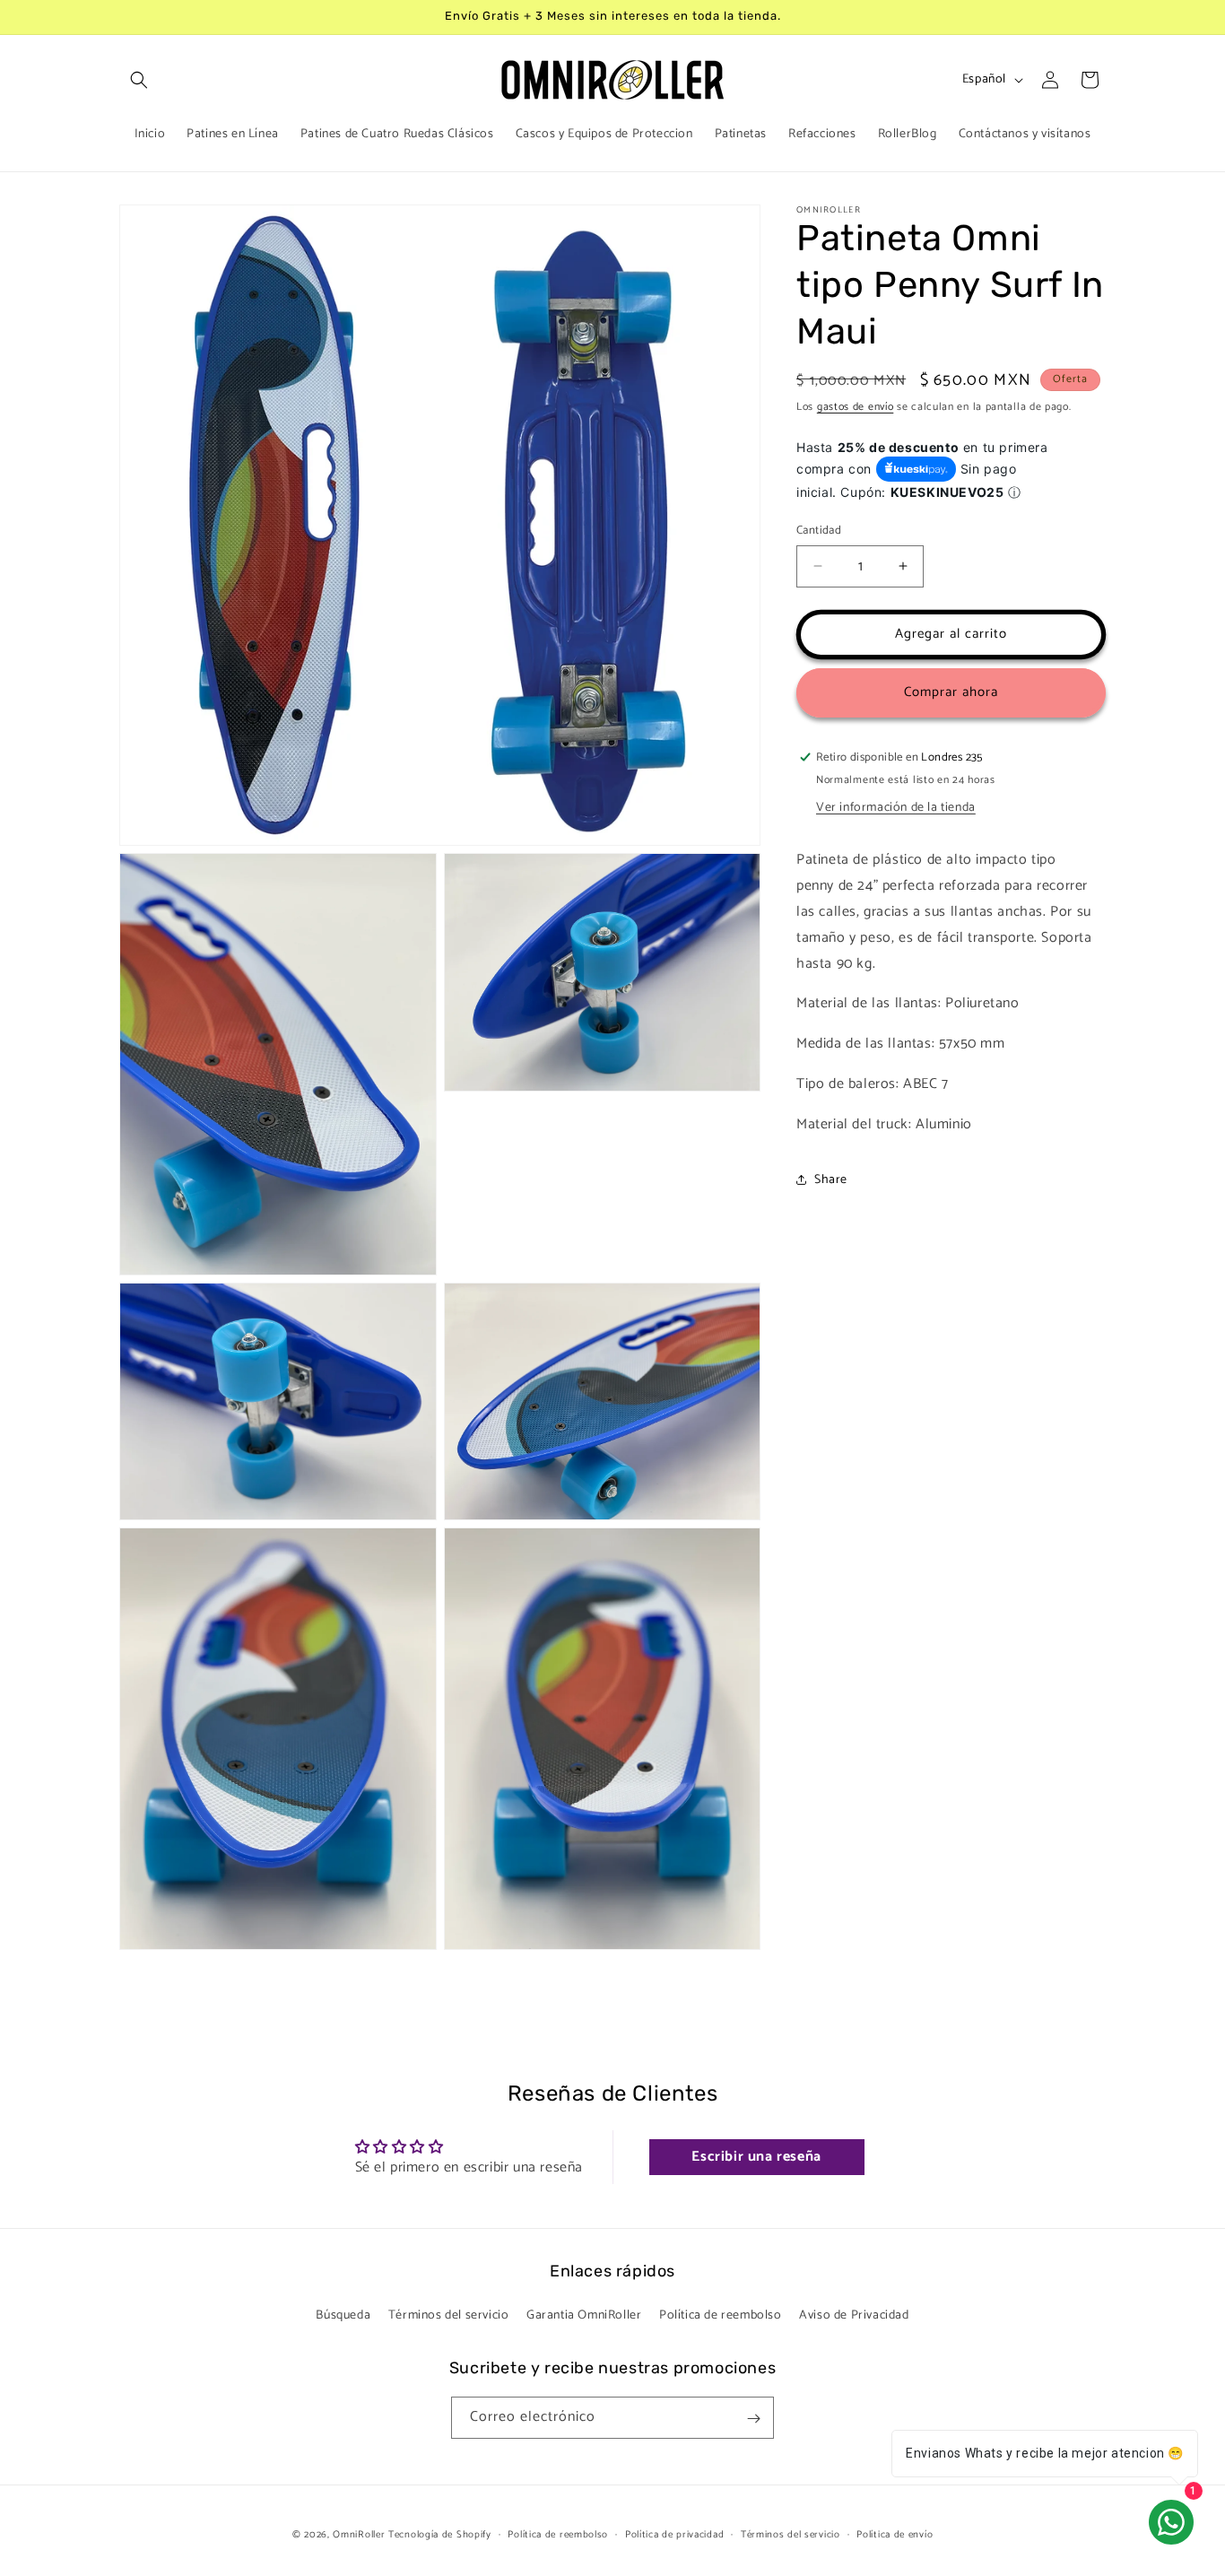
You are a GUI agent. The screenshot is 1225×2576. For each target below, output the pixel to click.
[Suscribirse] (753, 2419)
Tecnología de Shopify (440, 2535)
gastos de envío (856, 407)
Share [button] (831, 1180)
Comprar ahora (951, 692)
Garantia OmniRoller (584, 2315)
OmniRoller (359, 2535)
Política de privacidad (674, 2534)
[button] (139, 80)
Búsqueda (343, 2315)
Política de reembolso (721, 2315)
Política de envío (895, 2534)
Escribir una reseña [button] (756, 2158)
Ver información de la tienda (896, 808)
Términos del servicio (449, 2315)
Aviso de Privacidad (854, 2315)
